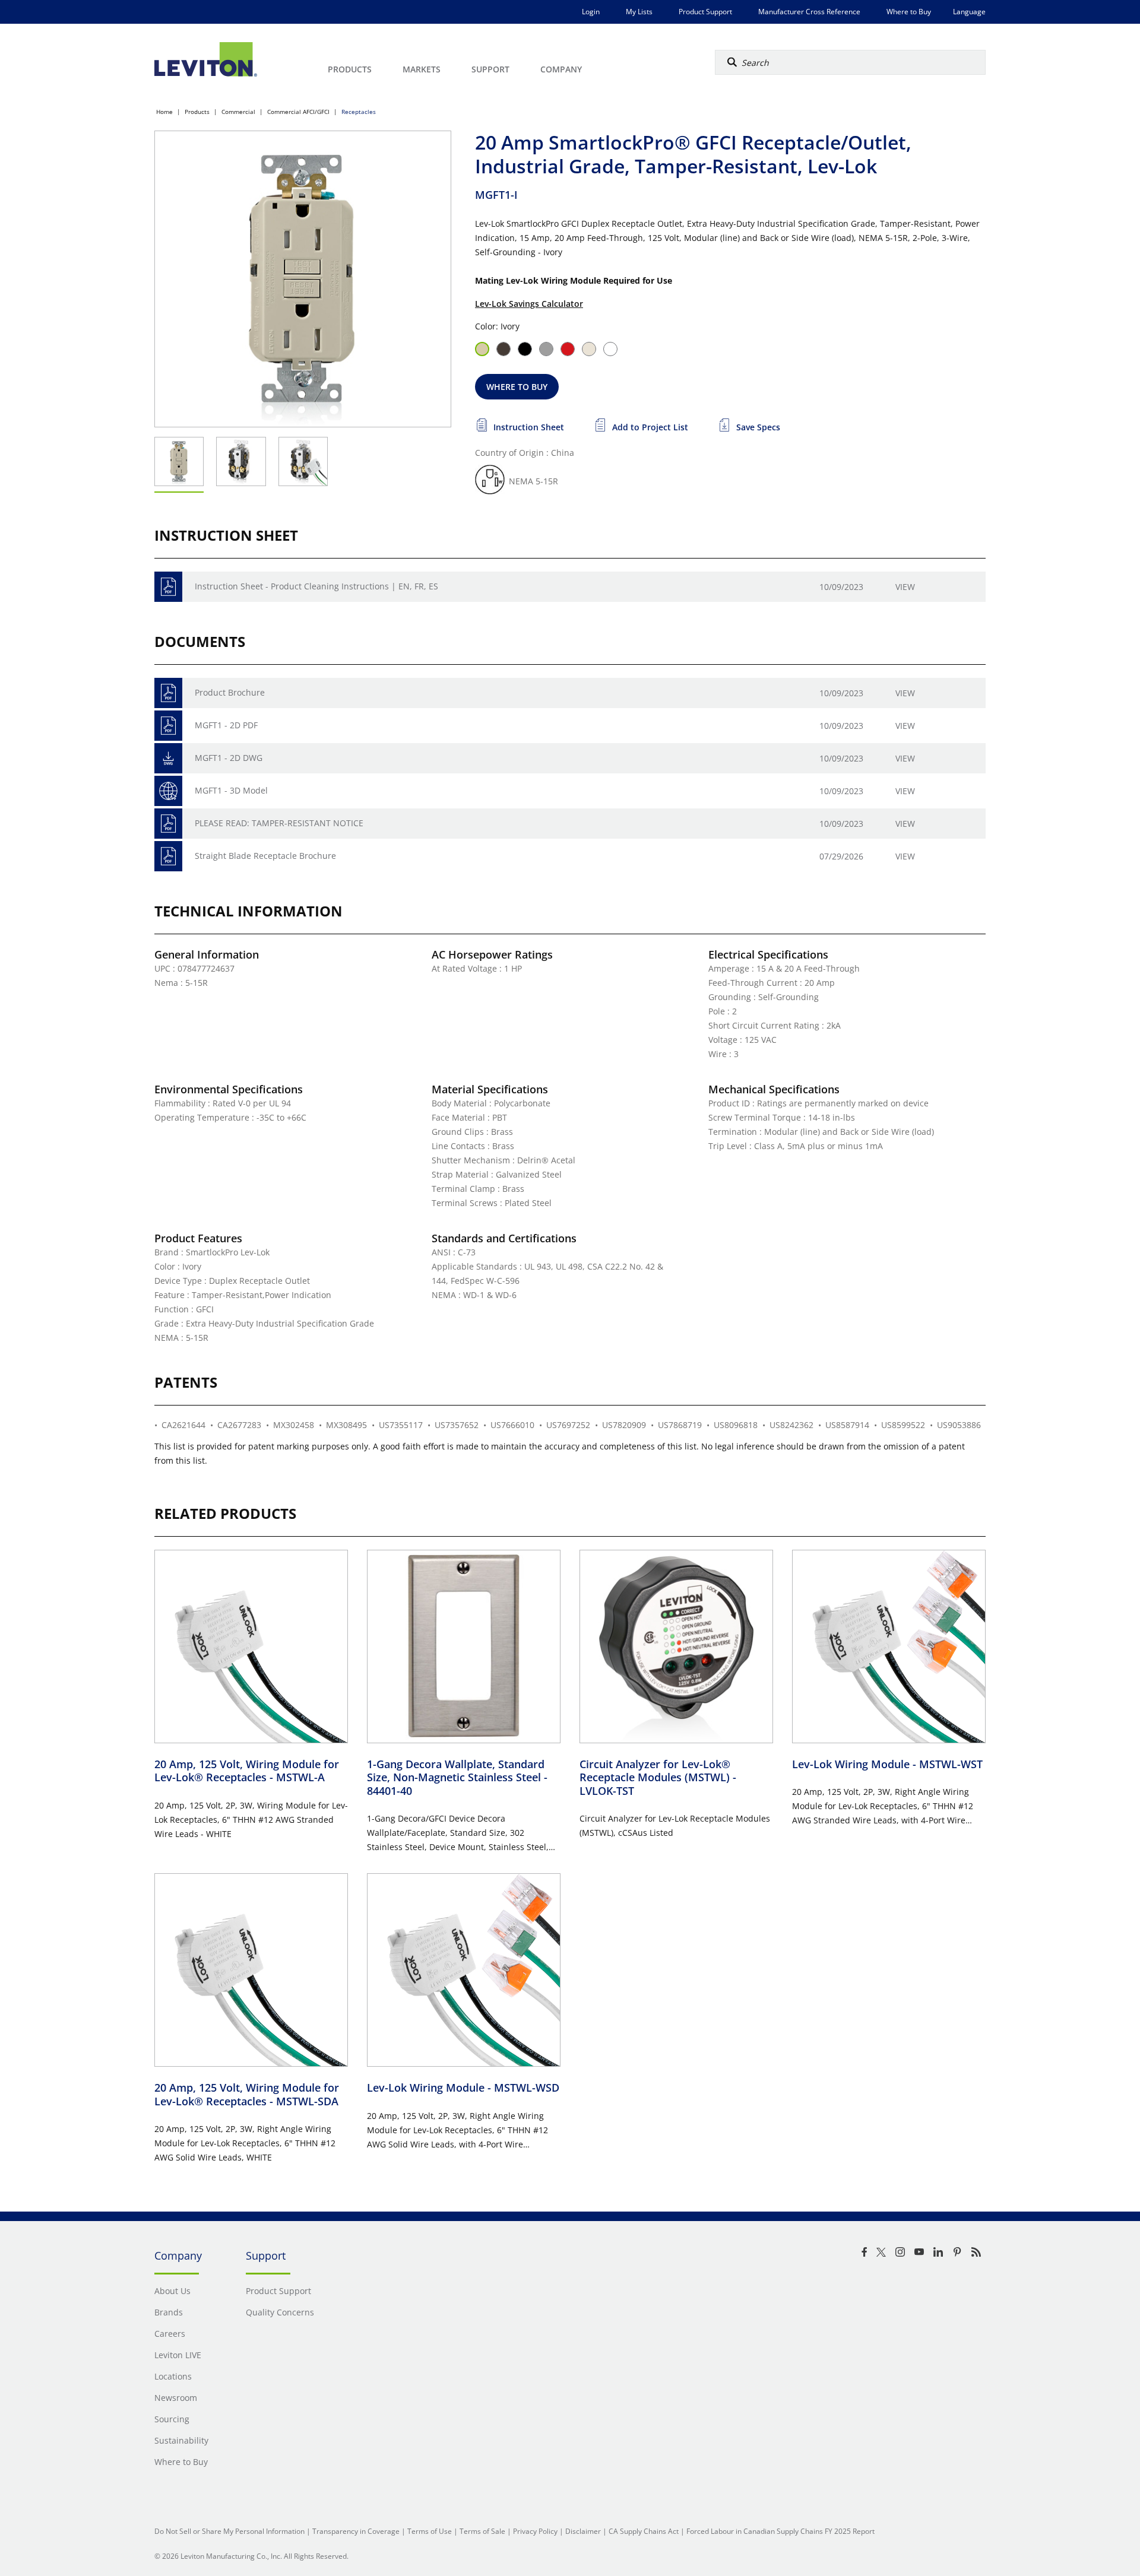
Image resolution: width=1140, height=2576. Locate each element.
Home (164, 112)
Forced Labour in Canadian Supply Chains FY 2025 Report (780, 2531)
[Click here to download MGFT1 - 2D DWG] (168, 758)
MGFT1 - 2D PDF (226, 725)
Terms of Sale (482, 2531)
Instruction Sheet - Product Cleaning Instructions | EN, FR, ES (316, 586)
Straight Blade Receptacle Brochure (265, 856)
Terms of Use (430, 2531)
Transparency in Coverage (356, 2531)
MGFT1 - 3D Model (231, 790)
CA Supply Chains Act (644, 2531)
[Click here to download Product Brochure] (168, 693)
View (905, 587)
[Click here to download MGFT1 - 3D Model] (168, 791)
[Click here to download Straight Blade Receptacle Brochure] (168, 856)
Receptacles (359, 112)
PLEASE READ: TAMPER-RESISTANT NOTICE (279, 823)
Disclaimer (583, 2531)
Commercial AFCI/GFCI (298, 112)
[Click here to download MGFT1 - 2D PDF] (168, 726)
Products (197, 112)
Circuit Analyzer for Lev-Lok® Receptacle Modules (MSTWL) (658, 1777)
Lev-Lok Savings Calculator (529, 304)
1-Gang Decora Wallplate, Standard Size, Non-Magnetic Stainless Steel (457, 1777)
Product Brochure (230, 692)
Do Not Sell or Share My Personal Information (229, 2531)
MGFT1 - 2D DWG (229, 758)
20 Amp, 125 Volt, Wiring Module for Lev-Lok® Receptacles (247, 1771)
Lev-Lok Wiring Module (887, 1764)
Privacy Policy (535, 2531)
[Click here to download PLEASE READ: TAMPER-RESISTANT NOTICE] (168, 824)
